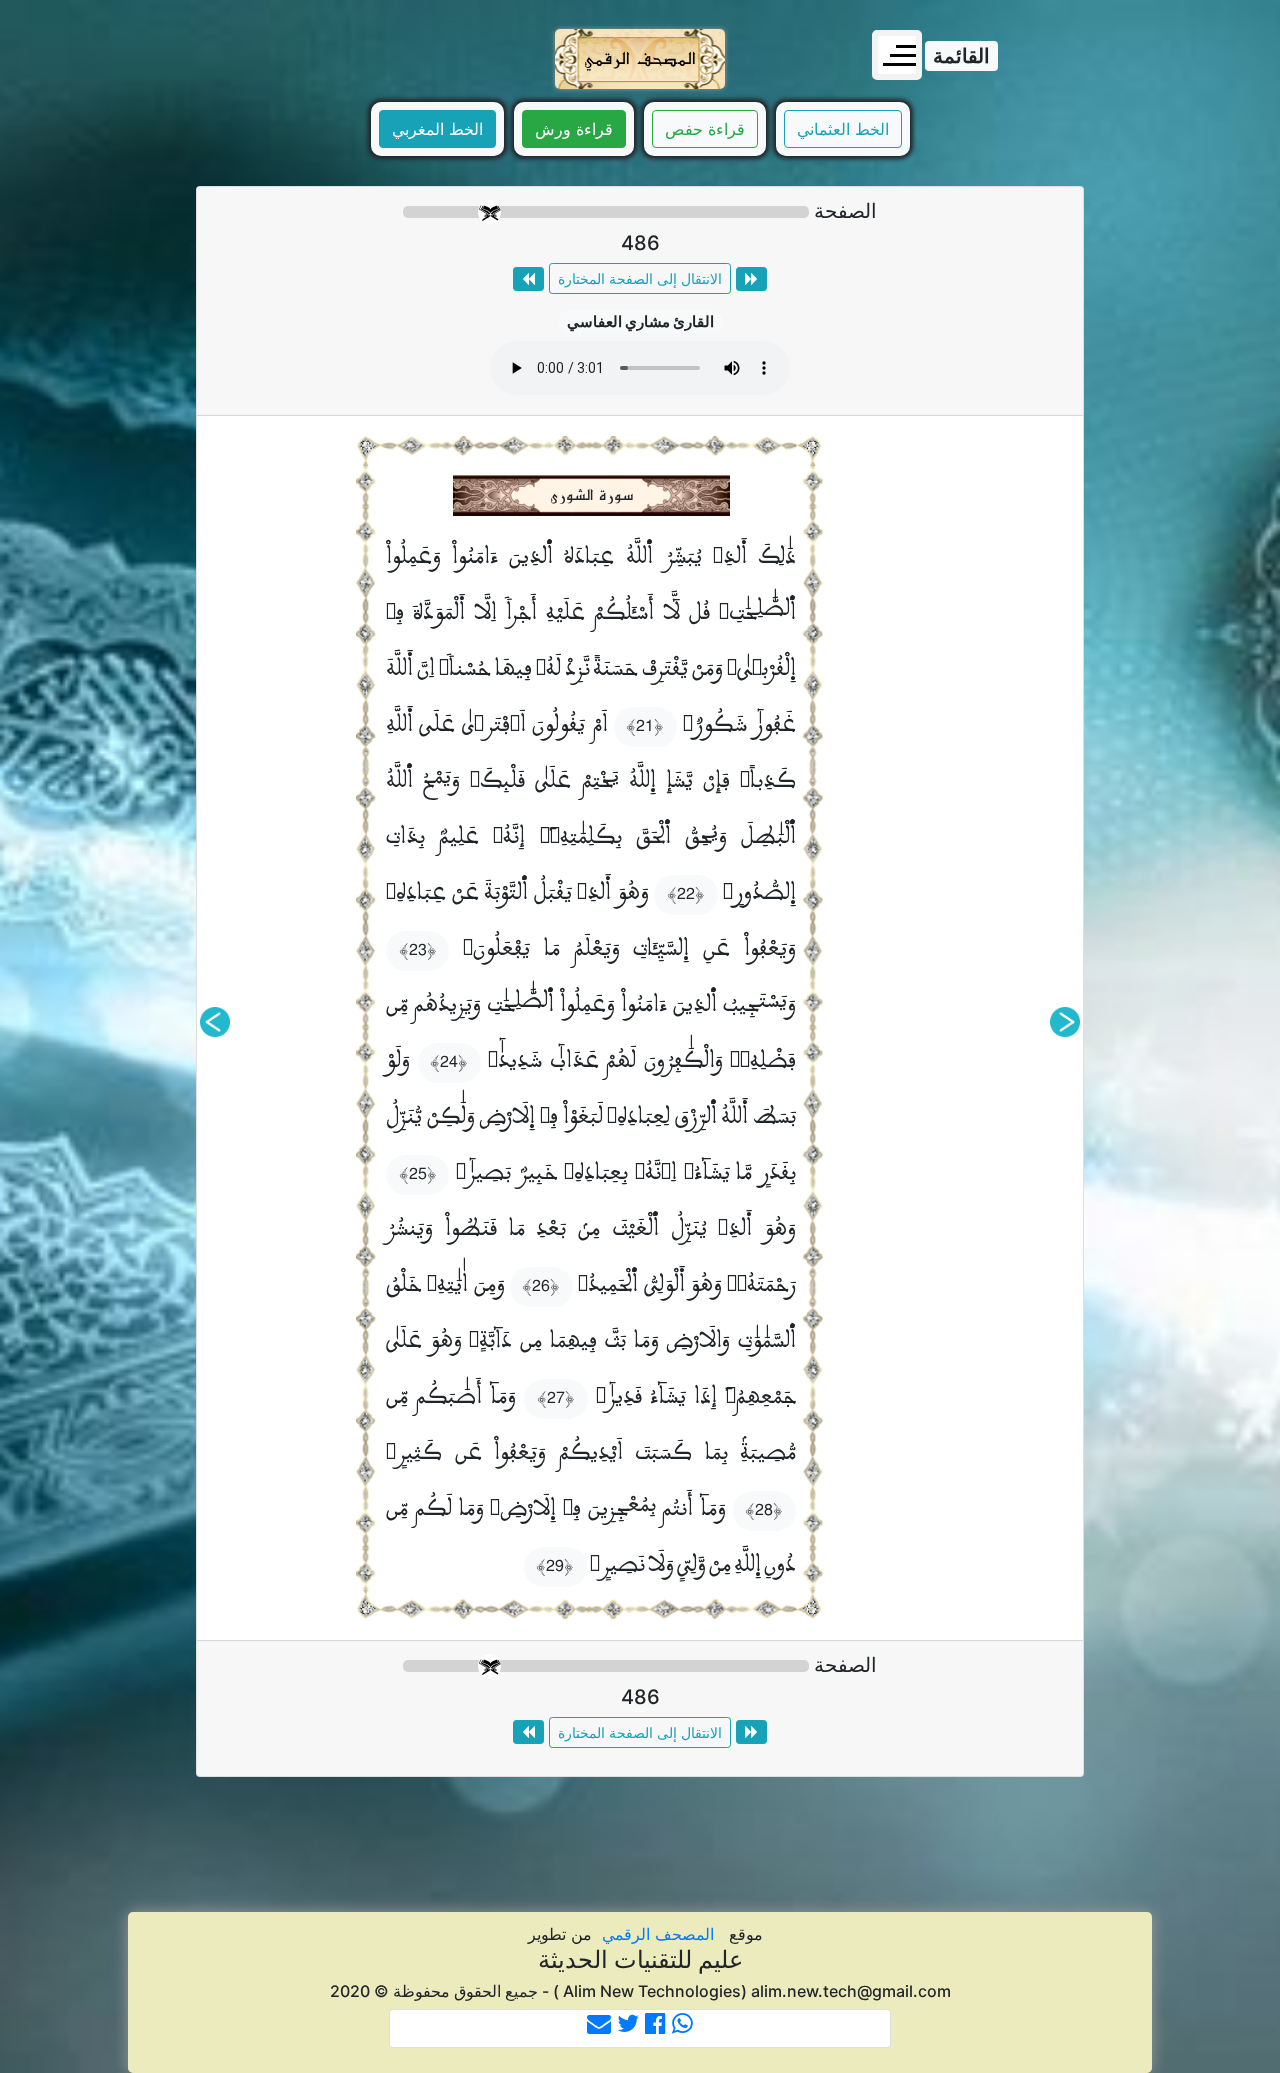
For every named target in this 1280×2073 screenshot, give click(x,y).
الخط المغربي (437, 129)
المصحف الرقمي (658, 1934)
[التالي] (215, 1022)
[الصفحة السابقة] (751, 279)
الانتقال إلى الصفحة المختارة (640, 278)
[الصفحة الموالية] (528, 279)
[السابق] (1065, 1022)
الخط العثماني (843, 129)
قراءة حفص (705, 129)
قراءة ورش (574, 129)
